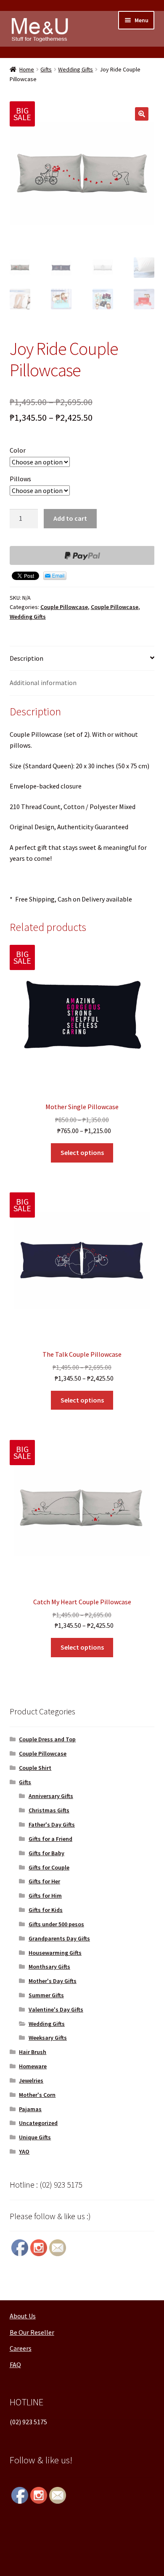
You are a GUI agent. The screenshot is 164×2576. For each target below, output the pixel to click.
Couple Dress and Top (47, 1739)
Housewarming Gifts (55, 1953)
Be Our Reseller (32, 2332)
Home (27, 69)
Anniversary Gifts (51, 1796)
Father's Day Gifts (52, 1825)
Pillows (20, 479)
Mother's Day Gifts (53, 1981)
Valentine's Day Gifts (56, 2009)
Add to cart (70, 518)
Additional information (43, 683)
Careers (21, 2348)
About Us (23, 2316)
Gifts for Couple (49, 1867)
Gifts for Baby (46, 1853)
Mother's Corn (37, 2095)
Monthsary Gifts (49, 1967)
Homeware (33, 2066)
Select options (82, 1152)
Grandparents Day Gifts (59, 1938)
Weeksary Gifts (48, 2038)
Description (26, 658)
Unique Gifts (35, 2137)
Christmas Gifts (49, 1810)
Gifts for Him (45, 1896)
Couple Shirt (35, 1768)
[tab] (82, 659)
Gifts (46, 69)
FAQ (15, 2365)
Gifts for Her (44, 1881)
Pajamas (30, 2109)
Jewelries (31, 2080)
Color (18, 450)
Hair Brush (33, 2052)
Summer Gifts (46, 1995)
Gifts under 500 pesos (56, 1924)
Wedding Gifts (75, 69)
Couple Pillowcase (64, 607)
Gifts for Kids (46, 1910)
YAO (24, 2152)
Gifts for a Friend (50, 1839)
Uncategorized (38, 2123)
